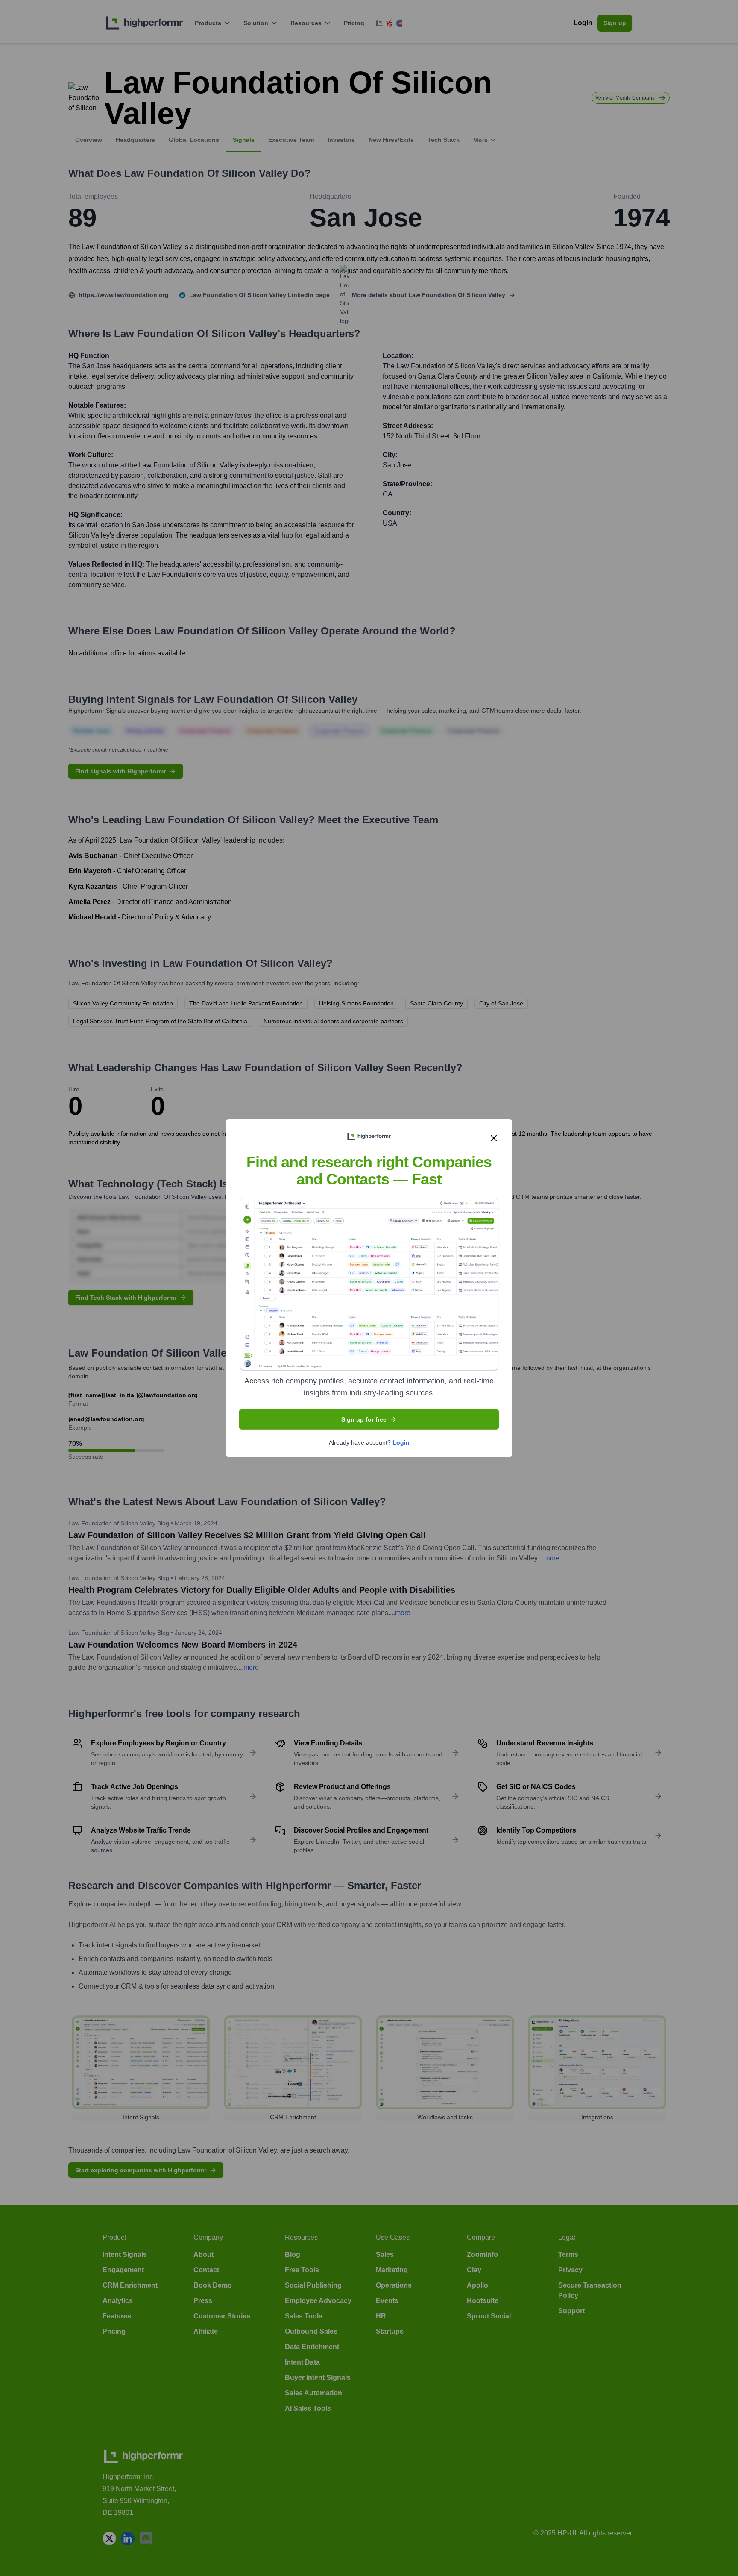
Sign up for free (364, 1419)
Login (401, 1442)
